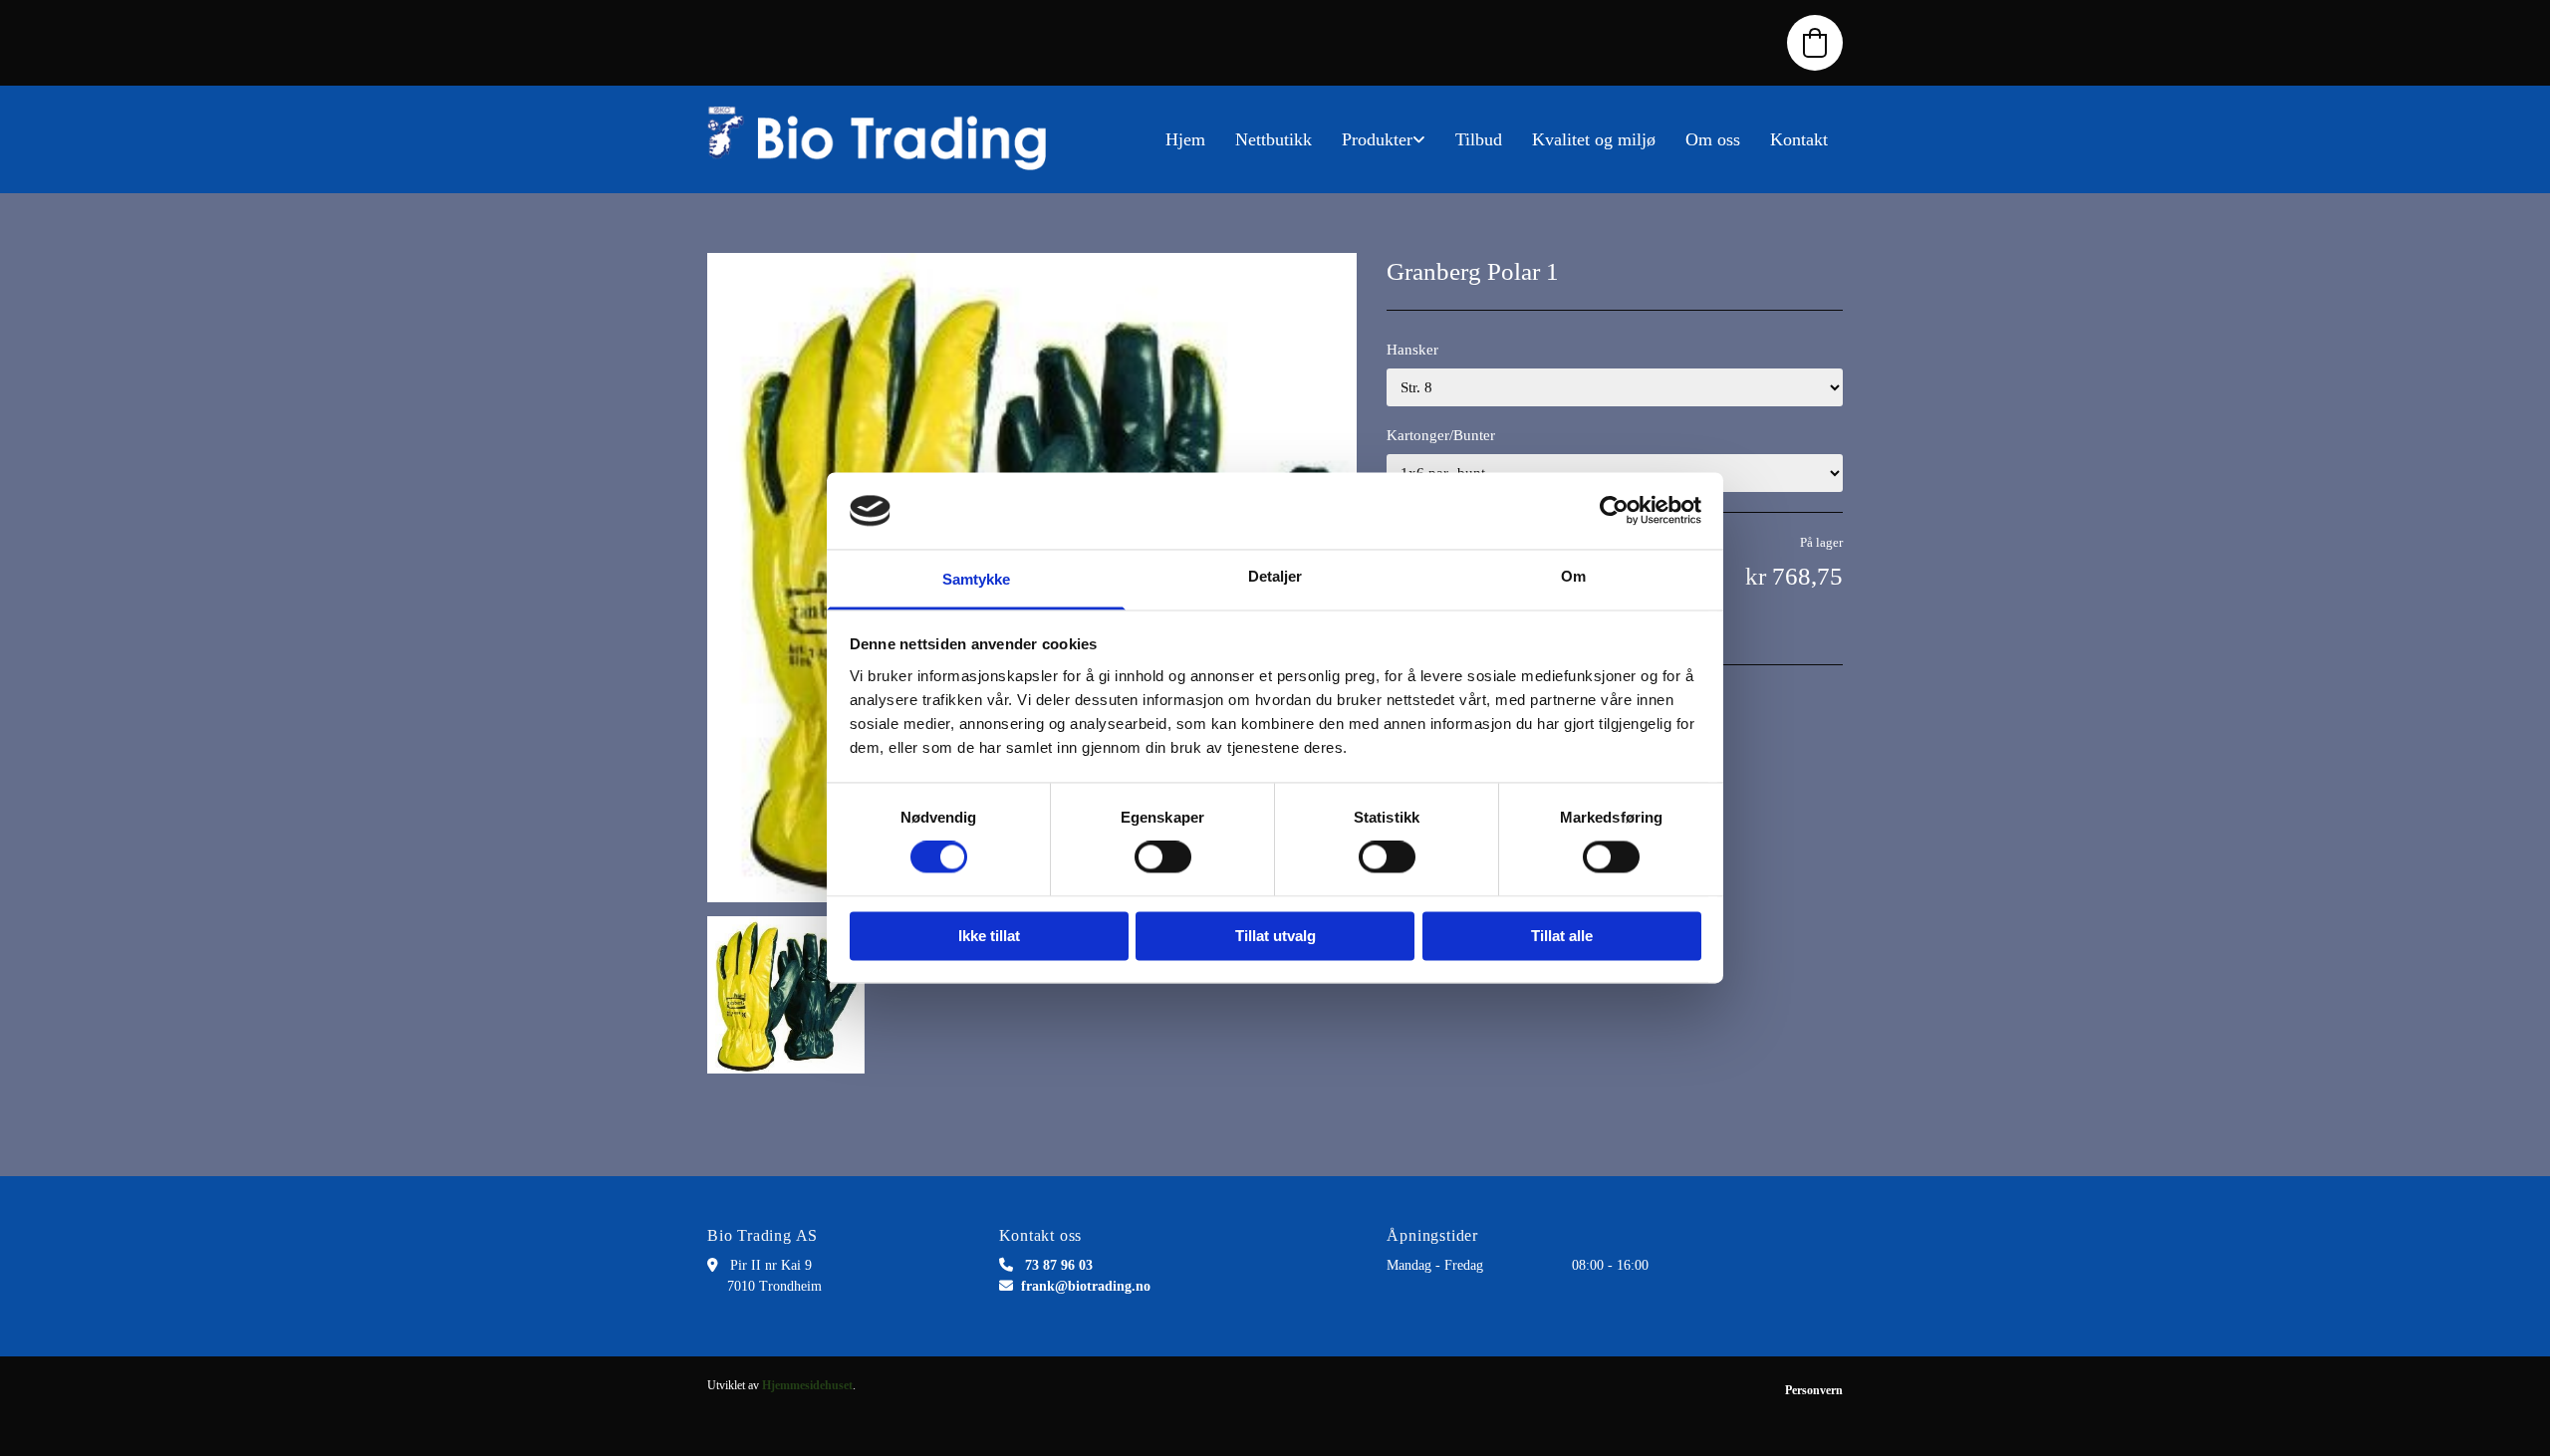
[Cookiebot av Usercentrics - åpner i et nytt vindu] (1614, 511)
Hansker (1412, 350)
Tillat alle (1562, 936)
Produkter (1377, 139)
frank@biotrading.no (1086, 1286)
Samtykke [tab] (977, 579)
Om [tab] (1573, 576)
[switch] (1163, 857)
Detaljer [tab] (1275, 576)
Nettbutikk (1274, 139)
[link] (1384, 139)
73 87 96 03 (1059, 1265)
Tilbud (1479, 139)
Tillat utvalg (1275, 936)
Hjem (1185, 139)
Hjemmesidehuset (807, 1385)
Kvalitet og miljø (1594, 139)
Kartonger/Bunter (1441, 435)
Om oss (1713, 139)
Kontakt (1799, 139)
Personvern (1814, 1390)
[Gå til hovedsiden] (887, 139)
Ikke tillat (989, 936)
